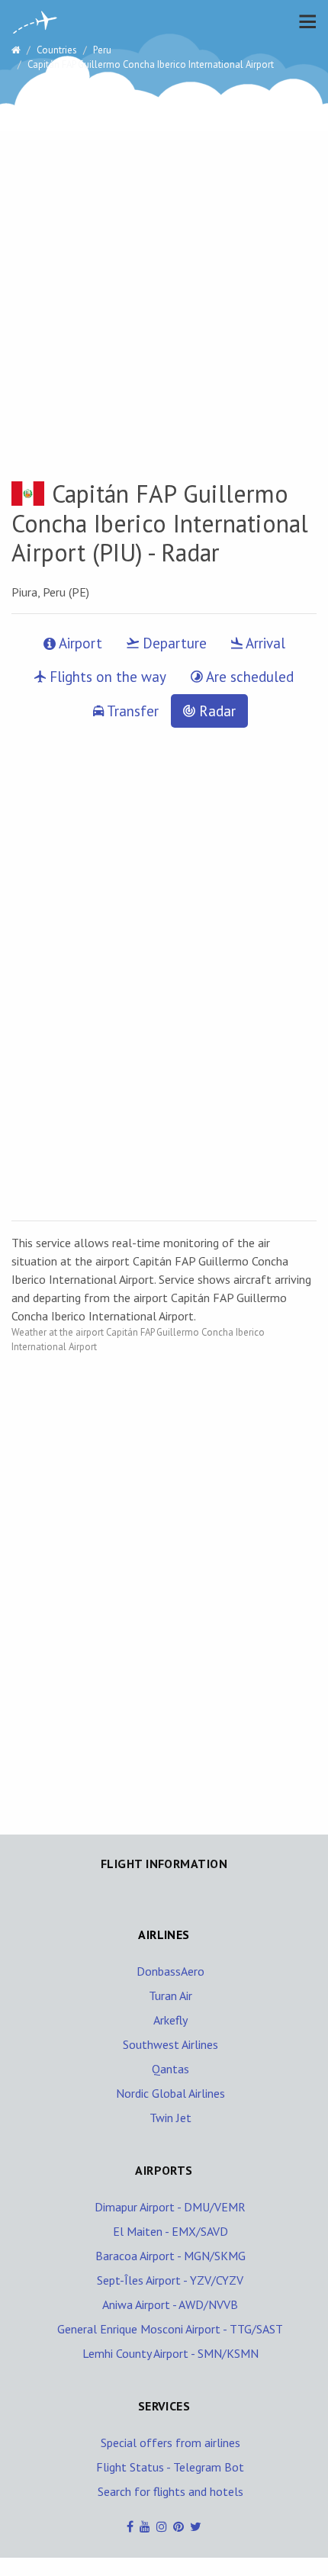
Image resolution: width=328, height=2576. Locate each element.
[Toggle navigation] (304, 21)
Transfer (131, 711)
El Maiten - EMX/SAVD (170, 2231)
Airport (79, 643)
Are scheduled (248, 677)
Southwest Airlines (170, 2044)
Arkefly (170, 2020)
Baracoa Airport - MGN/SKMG (170, 2256)
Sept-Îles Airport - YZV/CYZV (170, 2280)
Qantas (170, 2069)
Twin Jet (170, 2118)
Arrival (264, 643)
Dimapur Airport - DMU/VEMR (170, 2207)
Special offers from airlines (170, 2443)
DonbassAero (170, 1971)
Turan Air (170, 1996)
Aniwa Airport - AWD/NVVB (170, 2304)
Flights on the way (106, 677)
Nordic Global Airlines (170, 2093)
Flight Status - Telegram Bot (170, 2467)
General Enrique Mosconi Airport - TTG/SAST (170, 2329)
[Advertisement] (164, 255)
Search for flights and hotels (170, 2491)
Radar (215, 711)
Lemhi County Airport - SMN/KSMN (170, 2353)
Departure (173, 643)
